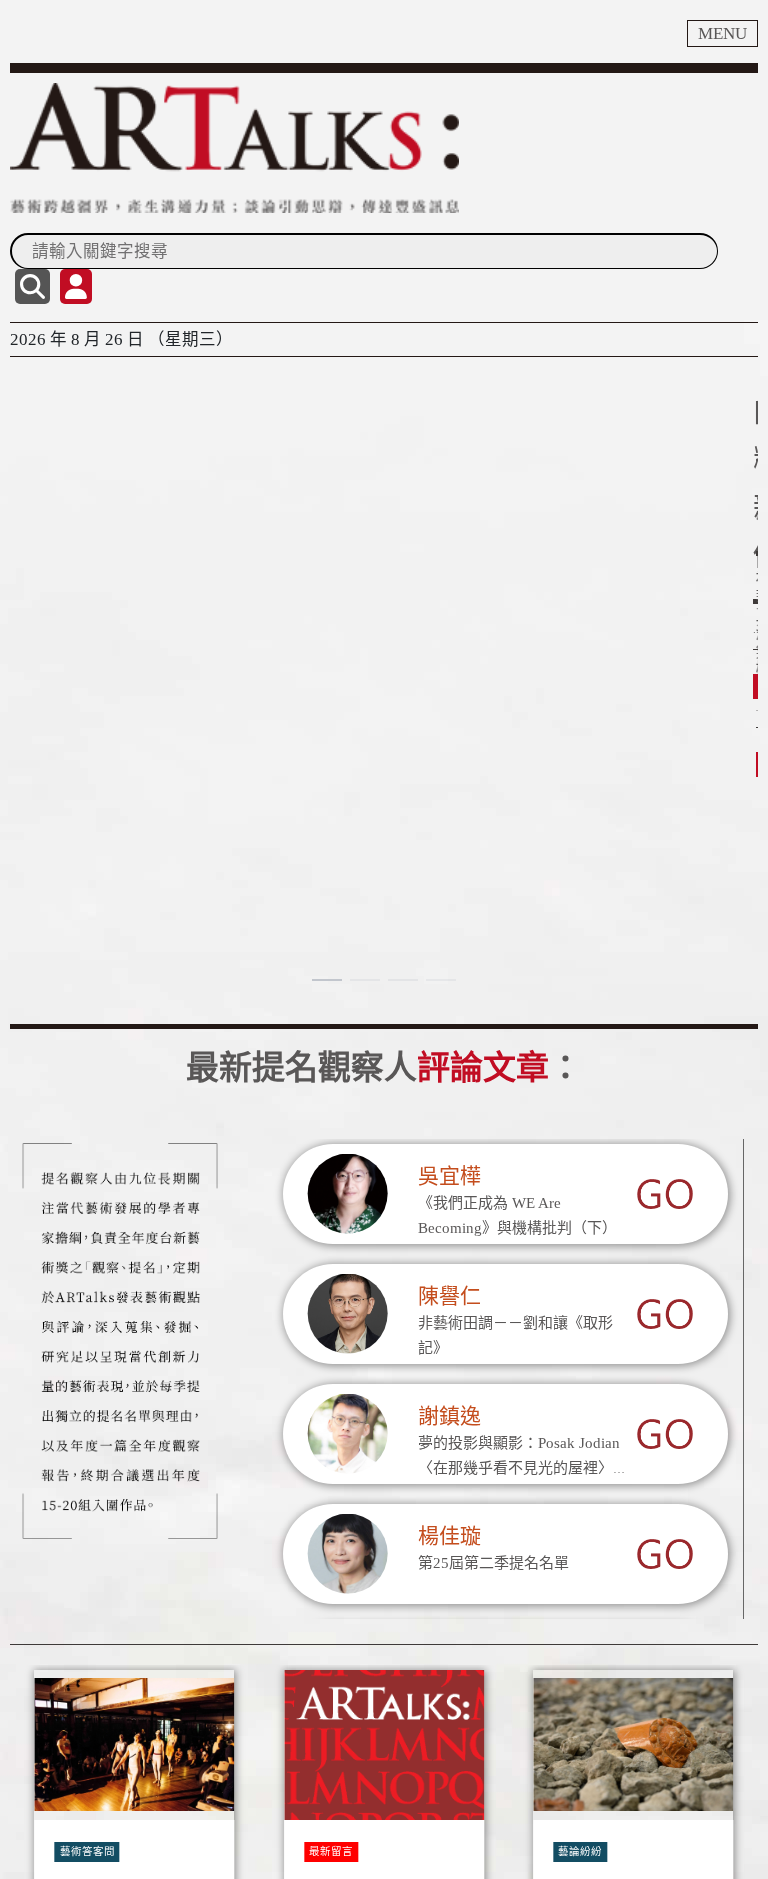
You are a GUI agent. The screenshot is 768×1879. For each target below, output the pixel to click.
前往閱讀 (56, 705)
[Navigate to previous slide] (35, 1855)
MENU (722, 33)
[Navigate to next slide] (733, 1855)
